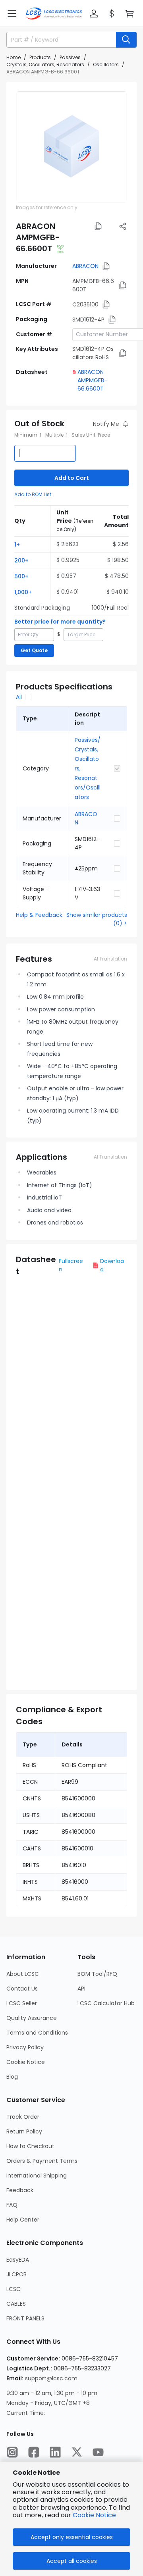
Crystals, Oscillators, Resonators (45, 64)
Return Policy (24, 2131)
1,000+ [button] (23, 592)
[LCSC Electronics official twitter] (77, 2452)
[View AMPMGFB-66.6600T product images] (71, 147)
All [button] (19, 697)
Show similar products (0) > (97, 919)
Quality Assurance (32, 2018)
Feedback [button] (20, 2190)
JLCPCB (16, 2274)
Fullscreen (71, 1265)
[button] (12, 13)
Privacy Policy (25, 2047)
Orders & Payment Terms (42, 2161)
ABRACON (85, 266)
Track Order (23, 2117)
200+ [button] (21, 560)
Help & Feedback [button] (39, 915)
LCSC (14, 2289)
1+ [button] (17, 545)
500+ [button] (21, 576)
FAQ (12, 2205)
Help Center (23, 2220)
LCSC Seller (22, 2003)
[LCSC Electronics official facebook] (34, 2452)
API (81, 1989)
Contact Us (22, 1989)
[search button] (126, 40)
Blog (12, 2077)
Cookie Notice (26, 2062)
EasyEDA (18, 2260)
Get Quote (34, 650)
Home (14, 57)
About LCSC (23, 1974)
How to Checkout (30, 2146)
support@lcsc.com (51, 2378)
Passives (70, 57)
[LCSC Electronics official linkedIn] (55, 2452)
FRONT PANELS (25, 2318)
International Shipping (37, 2176)
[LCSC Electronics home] (54, 13)
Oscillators (106, 64)
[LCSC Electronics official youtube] (98, 2452)
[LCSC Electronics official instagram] (12, 2452)
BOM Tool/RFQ (97, 1974)
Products (40, 57)
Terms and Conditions (37, 2033)
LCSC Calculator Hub (106, 2003)
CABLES (16, 2304)
